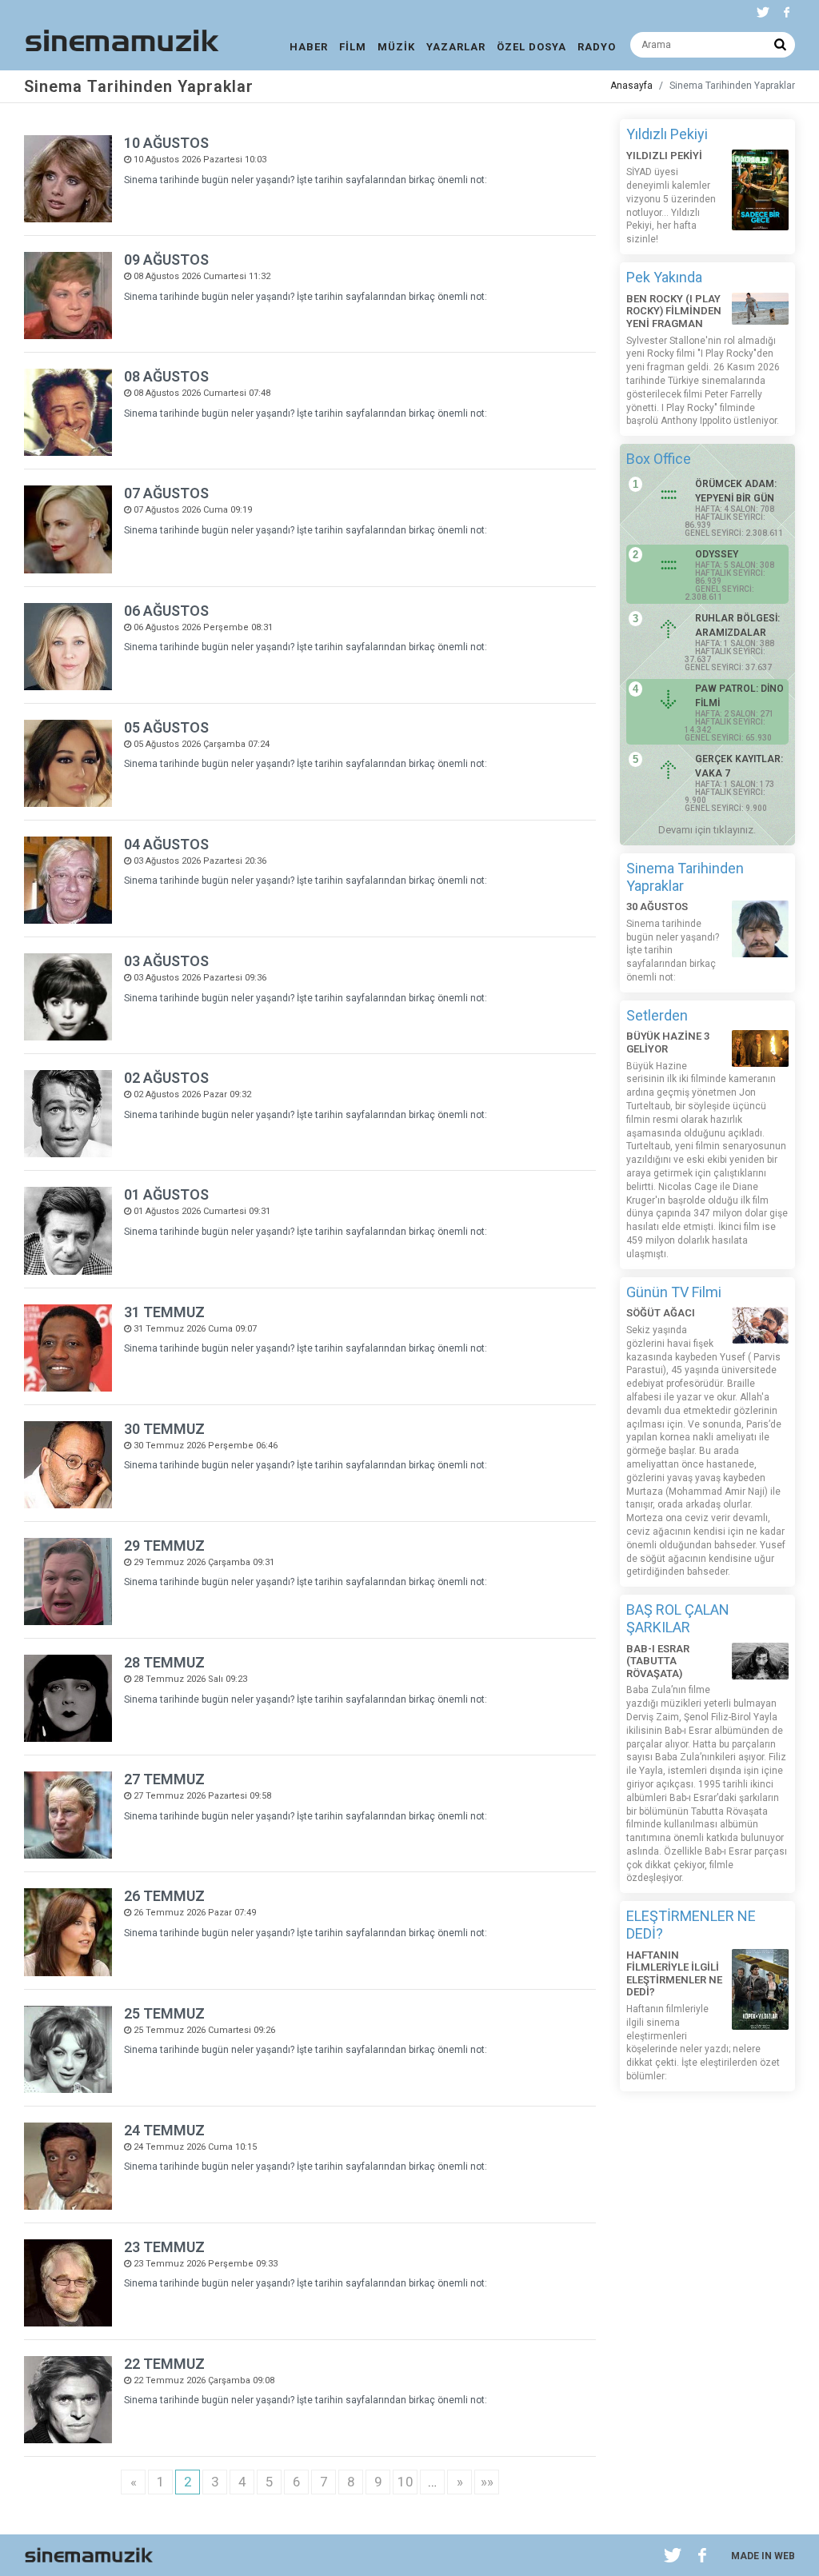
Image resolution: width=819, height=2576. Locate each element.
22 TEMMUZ (164, 2364)
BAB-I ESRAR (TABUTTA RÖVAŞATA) (658, 1661)
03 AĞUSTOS (166, 961)
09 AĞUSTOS (166, 260)
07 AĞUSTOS (166, 493)
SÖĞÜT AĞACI (661, 1313)
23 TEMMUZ (164, 2247)
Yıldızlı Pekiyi (667, 134)
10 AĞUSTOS (166, 143)
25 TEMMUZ (164, 2013)
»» (487, 2482)
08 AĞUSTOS (166, 376)
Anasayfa (631, 86)
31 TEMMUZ (164, 1312)
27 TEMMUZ (164, 1779)
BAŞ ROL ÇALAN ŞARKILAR (678, 1618)
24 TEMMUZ (164, 2130)
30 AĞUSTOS (657, 907)
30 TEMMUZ (164, 1429)
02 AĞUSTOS (166, 1078)
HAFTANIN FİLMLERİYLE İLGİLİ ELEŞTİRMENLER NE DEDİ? (674, 1974)
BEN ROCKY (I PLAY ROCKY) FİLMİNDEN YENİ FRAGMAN (674, 311)
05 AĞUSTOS (166, 727)
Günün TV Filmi (674, 1292)
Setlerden (657, 1015)
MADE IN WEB (763, 2556)
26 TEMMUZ (164, 1896)
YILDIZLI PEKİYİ (664, 156)
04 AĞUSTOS (166, 844)
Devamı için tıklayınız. (707, 830)
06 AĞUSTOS (166, 611)
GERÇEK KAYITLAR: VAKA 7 (739, 766)
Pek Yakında (664, 277)
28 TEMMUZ (164, 1662)
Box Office (659, 459)
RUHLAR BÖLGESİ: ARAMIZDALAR (737, 625)
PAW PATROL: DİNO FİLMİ (739, 696)
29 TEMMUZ (164, 1546)
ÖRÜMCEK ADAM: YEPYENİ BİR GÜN (736, 491)
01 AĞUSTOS (166, 1194)
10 (406, 2482)
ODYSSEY (717, 554)
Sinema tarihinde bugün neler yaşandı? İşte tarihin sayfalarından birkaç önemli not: (306, 180)
